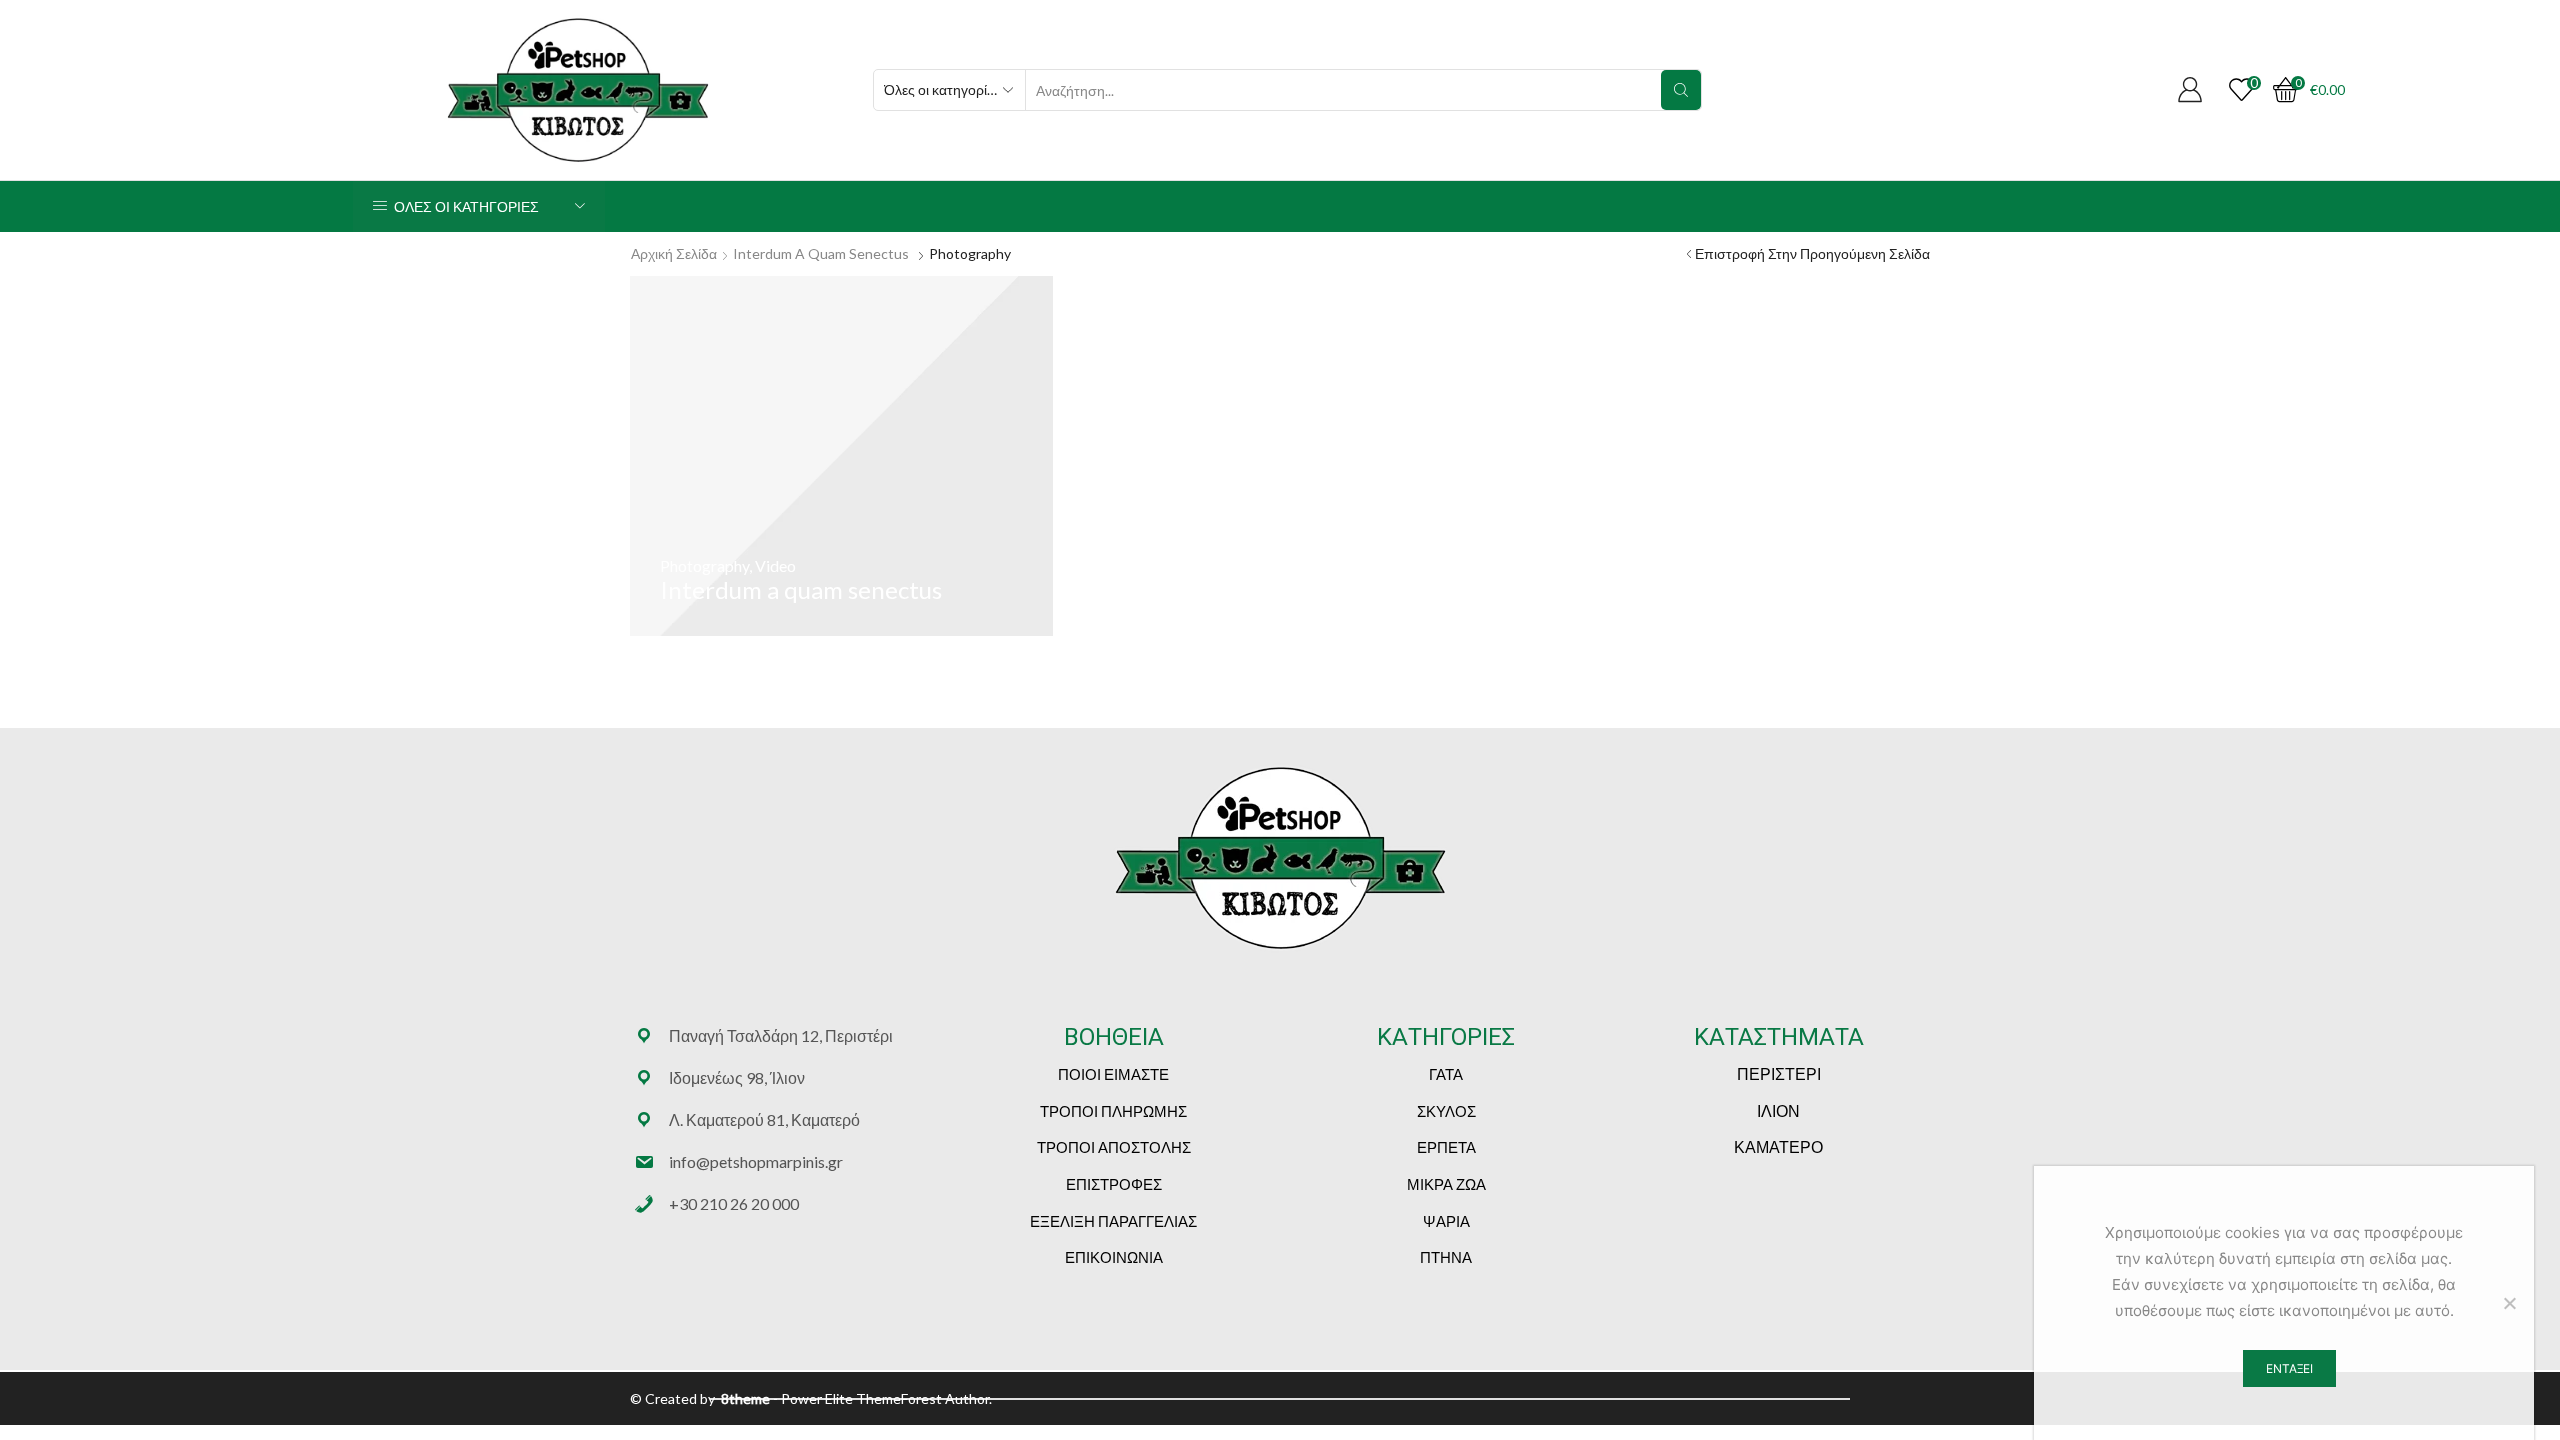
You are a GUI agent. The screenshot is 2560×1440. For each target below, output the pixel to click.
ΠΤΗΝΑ (1446, 1257)
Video (775, 565)
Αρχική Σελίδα (674, 253)
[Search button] (1681, 90)
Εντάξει (2289, 1368)
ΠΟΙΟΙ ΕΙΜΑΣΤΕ (1113, 1074)
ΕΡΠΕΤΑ (1446, 1147)
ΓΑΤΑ (1446, 1074)
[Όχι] (2509, 1303)
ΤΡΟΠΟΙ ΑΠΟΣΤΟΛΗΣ (1114, 1147)
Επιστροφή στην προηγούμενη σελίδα (1812, 253)
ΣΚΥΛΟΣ (1446, 1111)
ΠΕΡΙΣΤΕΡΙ (1779, 1073)
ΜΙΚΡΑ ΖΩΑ (1446, 1184)
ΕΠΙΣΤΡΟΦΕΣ (1114, 1184)
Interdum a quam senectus (821, 253)
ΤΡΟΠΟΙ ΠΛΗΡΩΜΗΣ (1113, 1111)
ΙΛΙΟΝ (1778, 1110)
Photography (704, 565)
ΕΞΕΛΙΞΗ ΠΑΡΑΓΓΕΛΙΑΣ (1113, 1221)
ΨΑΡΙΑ (1446, 1221)
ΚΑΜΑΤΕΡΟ (1778, 1146)
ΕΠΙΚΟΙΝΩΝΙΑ (1114, 1257)
